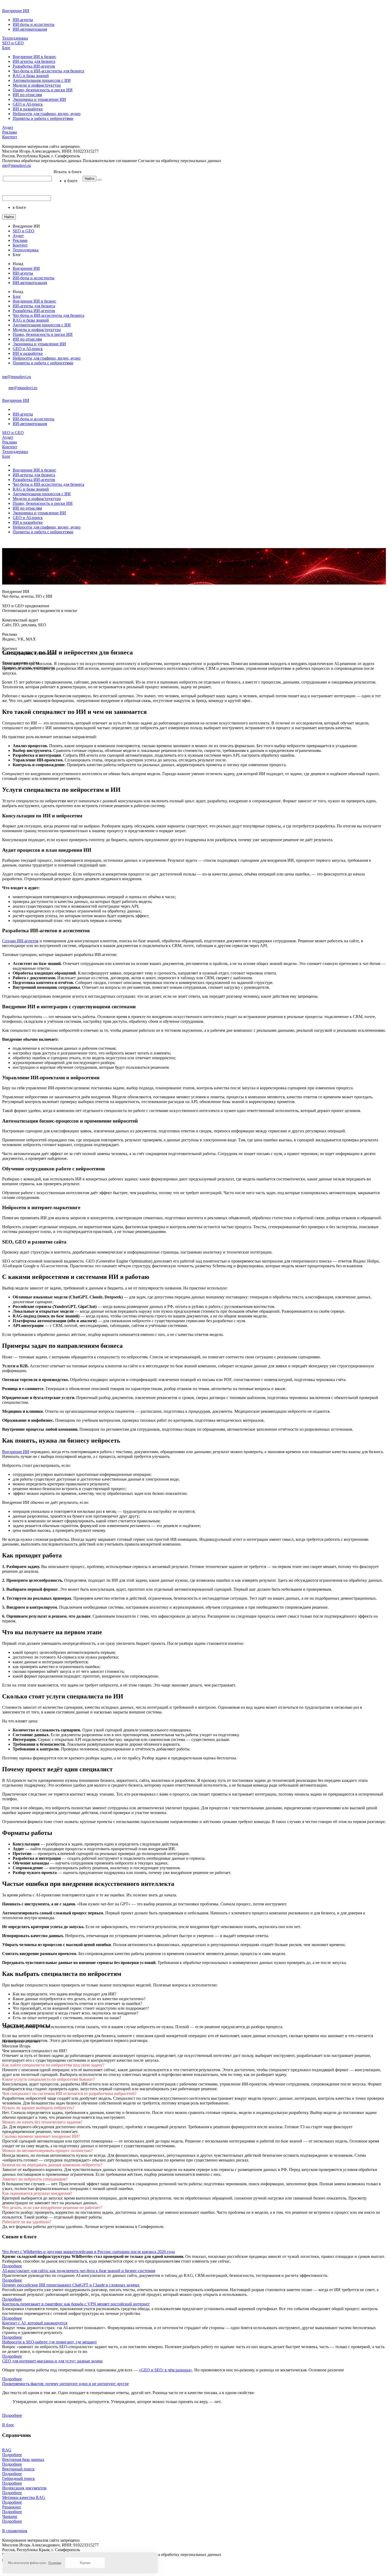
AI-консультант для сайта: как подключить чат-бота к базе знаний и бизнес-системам (79, 2271)
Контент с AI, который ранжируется (35, 2323)
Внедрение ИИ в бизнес (34, 57)
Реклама (10, 132)
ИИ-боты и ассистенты (34, 24)
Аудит (8, 127)
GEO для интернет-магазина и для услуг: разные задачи (52, 2361)
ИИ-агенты (23, 20)
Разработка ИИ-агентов (34, 66)
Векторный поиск (18, 2469)
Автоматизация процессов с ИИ (42, 80)
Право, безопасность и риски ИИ (43, 90)
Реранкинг (12, 2507)
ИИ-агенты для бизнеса (34, 61)
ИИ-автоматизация (30, 29)
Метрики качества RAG (24, 2497)
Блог (6, 48)
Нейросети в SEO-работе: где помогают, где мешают (49, 2342)
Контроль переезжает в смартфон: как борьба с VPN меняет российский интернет (76, 2304)
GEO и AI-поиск (28, 104)
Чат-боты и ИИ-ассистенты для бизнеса (48, 71)
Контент (10, 137)
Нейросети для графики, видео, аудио (47, 114)
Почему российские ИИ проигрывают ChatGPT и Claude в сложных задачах (71, 2285)
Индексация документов (24, 2488)
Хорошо (85, 2563)
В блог (8, 2425)
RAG (7, 2450)
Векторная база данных (23, 2459)
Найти (89, 179)
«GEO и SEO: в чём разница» (165, 2370)
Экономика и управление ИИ (39, 99)
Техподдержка (15, 38)
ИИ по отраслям (27, 95)
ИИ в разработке (28, 109)
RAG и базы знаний (31, 76)
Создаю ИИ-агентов (20, 941)
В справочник (15, 2531)
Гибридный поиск (18, 2478)
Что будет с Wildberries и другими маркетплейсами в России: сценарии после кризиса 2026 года (88, 2252)
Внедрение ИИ (16, 11)
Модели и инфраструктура (37, 85)
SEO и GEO (13, 43)
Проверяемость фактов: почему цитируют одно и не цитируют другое (65, 2384)
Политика (55, 2563)
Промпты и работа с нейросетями (43, 118)
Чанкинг (10, 2516)
